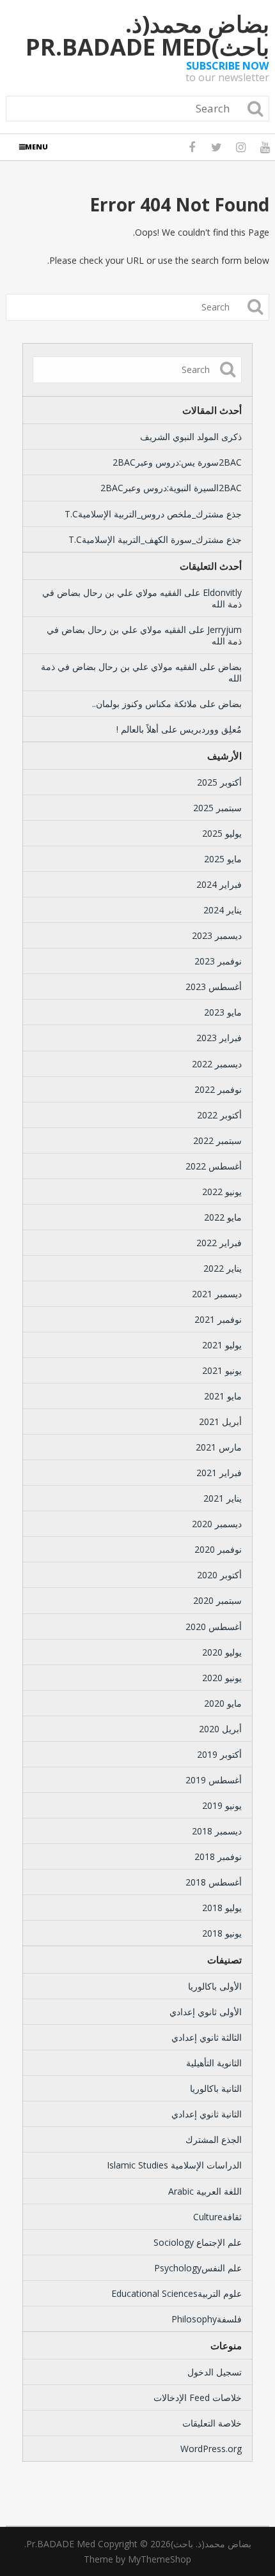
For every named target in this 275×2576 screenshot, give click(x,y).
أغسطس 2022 (214, 1166)
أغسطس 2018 (214, 1882)
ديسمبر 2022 (217, 1064)
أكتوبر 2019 (219, 1754)
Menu (36, 147)
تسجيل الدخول (215, 2372)
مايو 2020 (223, 1703)
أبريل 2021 (220, 1421)
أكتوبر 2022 (219, 1115)
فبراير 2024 (219, 884)
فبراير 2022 (219, 1243)
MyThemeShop (160, 2559)
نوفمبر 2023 (218, 961)
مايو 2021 (223, 1396)
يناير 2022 (223, 1268)
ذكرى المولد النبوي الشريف (191, 437)
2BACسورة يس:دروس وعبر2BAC (177, 462)
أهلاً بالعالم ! (137, 729)
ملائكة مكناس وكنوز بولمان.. (145, 704)
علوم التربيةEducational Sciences (177, 2293)
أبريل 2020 (220, 1729)
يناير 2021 (223, 1498)
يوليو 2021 (222, 1345)
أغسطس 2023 (214, 987)
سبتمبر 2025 (217, 808)
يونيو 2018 (222, 1933)
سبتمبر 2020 (217, 1600)
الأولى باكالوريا (215, 1986)
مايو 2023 (223, 1012)
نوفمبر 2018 (218, 1856)
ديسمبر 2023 (217, 935)
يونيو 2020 (222, 1678)
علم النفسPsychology (198, 2268)
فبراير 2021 (219, 1473)
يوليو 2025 (222, 833)
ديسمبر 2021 (217, 1294)
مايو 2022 (223, 1217)
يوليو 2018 (222, 1908)
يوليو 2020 (222, 1652)
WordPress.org (211, 2449)
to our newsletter (227, 72)
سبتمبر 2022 (217, 1140)
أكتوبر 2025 (219, 782)
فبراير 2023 (219, 1038)
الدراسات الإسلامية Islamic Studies (174, 2165)
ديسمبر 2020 (217, 1524)
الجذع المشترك (214, 2139)
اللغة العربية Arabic (205, 2191)
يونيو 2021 (222, 1370)
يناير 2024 (223, 910)
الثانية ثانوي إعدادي (207, 2114)
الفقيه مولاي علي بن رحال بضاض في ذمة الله (142, 598)
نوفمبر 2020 (218, 1549)
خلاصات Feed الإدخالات (198, 2397)
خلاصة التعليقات (212, 2423)
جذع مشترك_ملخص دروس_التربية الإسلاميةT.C (153, 514)
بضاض (230, 667)
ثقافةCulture (217, 2217)
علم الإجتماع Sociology (198, 2242)
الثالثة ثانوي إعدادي (207, 2037)
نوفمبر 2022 (218, 1089)
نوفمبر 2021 (218, 1319)
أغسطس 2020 (214, 1627)
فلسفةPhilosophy (207, 2319)
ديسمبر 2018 (217, 1831)
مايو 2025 (223, 859)
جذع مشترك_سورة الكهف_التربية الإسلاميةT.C (155, 539)
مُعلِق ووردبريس (211, 729)
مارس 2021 (219, 1447)
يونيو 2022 (222, 1192)
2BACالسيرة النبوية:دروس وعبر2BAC (171, 488)
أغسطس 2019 (214, 1780)
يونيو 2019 (222, 1805)
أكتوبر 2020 (219, 1575)
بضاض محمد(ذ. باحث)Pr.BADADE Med (147, 36)
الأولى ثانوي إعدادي (206, 2012)
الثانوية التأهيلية (214, 2063)
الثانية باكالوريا (216, 2088)
